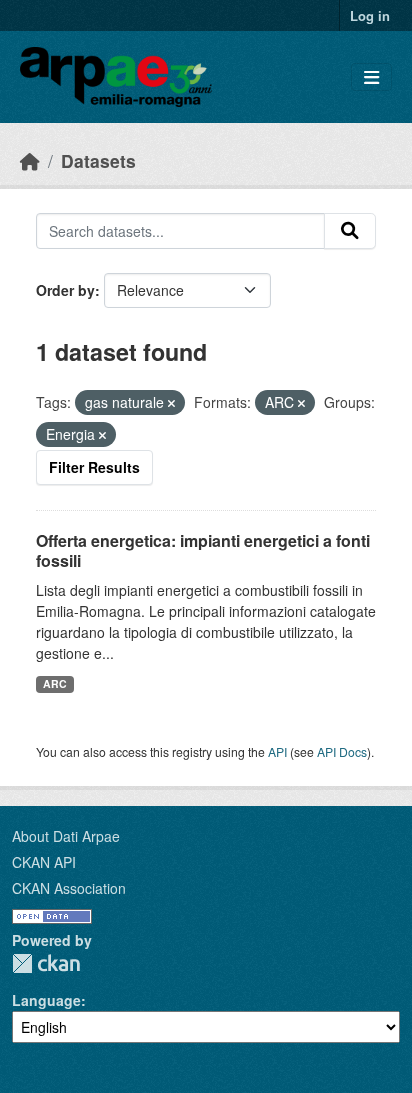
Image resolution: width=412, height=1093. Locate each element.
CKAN (46, 963)
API (277, 751)
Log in (370, 15)
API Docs (342, 751)
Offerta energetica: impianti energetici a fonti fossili (203, 551)
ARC (55, 683)
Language (46, 1000)
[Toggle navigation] (371, 77)
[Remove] (171, 403)
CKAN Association (69, 888)
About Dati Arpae (66, 836)
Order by (65, 290)
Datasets (98, 160)
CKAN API (44, 862)
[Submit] (350, 231)
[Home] (30, 160)
